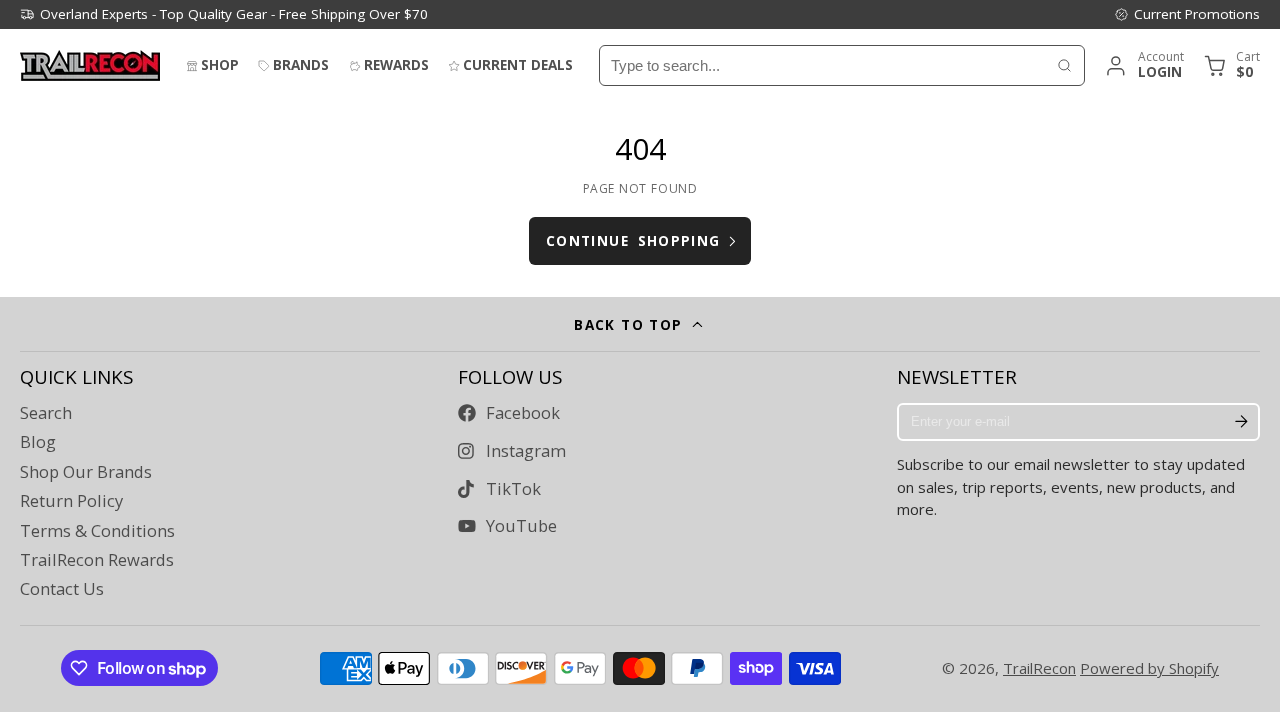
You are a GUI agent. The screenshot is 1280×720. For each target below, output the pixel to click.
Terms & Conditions (97, 531)
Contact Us (62, 589)
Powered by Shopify (1149, 668)
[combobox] (822, 65)
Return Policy (71, 501)
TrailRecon (1039, 668)
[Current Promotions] (1187, 14)
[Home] (90, 65)
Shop (220, 65)
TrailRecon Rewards (97, 560)
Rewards (396, 65)
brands (301, 65)
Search (46, 413)
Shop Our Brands (86, 472)
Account (1143, 65)
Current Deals (518, 65)
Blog (38, 442)
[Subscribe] (1241, 422)
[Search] (1064, 65)
